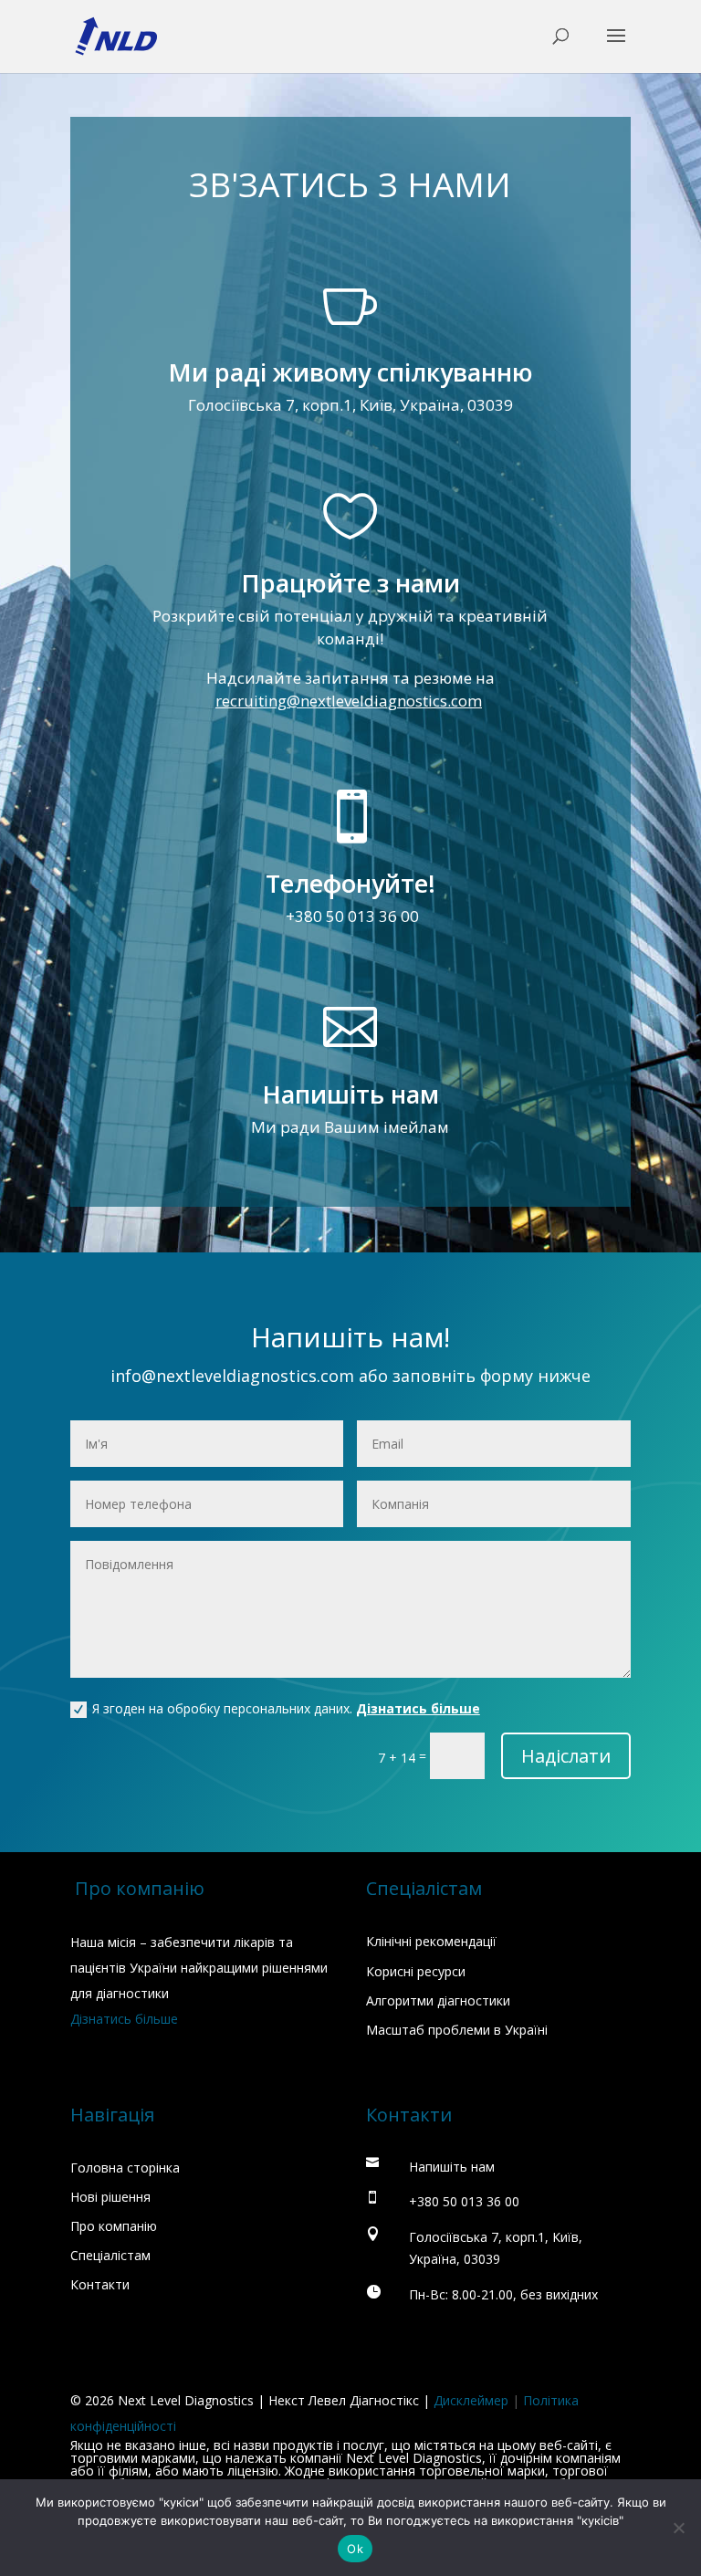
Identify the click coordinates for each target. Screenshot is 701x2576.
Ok (355, 2549)
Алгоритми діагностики (438, 2000)
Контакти (100, 2284)
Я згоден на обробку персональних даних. (286, 1708)
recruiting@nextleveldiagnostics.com (349, 701)
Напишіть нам (350, 1094)
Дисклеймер (471, 2400)
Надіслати (566, 1756)
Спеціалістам (110, 2255)
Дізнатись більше (418, 1708)
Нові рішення (110, 2197)
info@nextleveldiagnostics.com (232, 1376)
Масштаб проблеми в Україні (457, 2030)
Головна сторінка (125, 2168)
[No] (678, 2528)
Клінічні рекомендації (431, 1941)
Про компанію (114, 2226)
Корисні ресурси (416, 1971)
